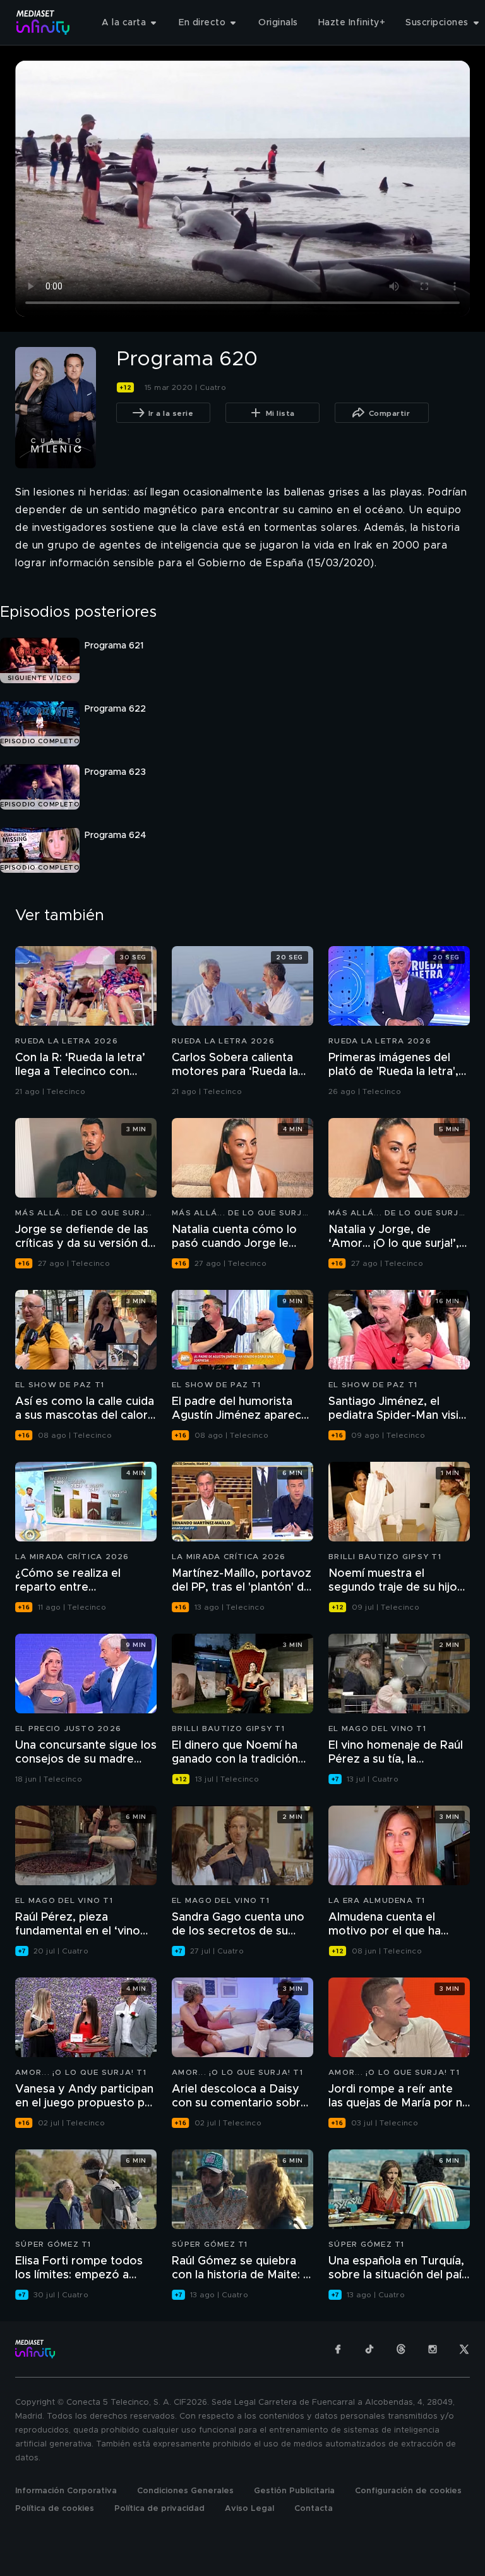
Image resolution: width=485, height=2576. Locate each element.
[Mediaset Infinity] (43, 22)
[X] (464, 2349)
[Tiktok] (369, 2349)
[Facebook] (338, 2349)
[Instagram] (433, 2349)
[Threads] (401, 2349)
